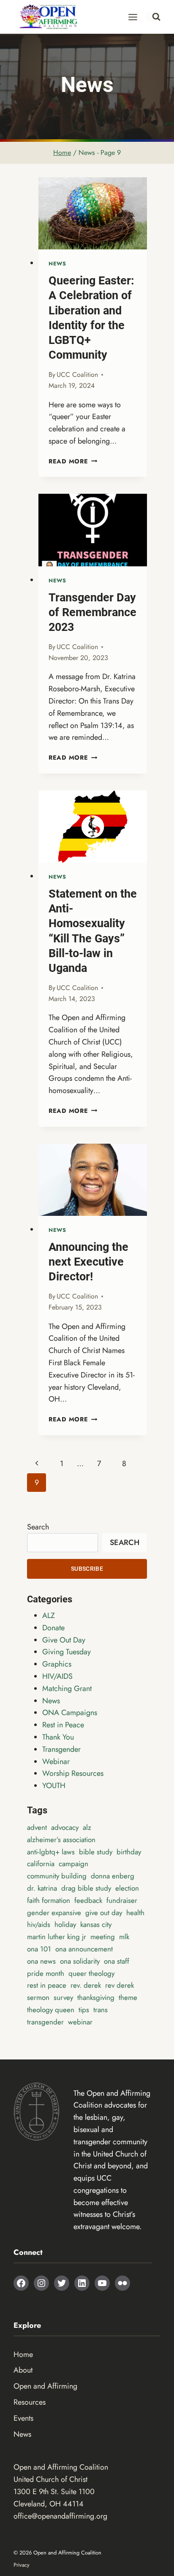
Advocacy (65, 1827)
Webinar (56, 1762)
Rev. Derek (86, 1985)
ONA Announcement (84, 1949)
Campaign (73, 1864)
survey (63, 1997)
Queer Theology (91, 1973)
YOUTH (54, 1786)
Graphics (57, 1664)
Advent (37, 1827)
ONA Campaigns (70, 1713)
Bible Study (96, 1852)
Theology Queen (51, 2010)
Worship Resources (73, 1773)
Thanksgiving (96, 1997)
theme (128, 1997)
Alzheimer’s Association (61, 1840)
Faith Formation (49, 1900)
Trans (101, 2010)
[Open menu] (133, 17)
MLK (124, 1937)
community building (57, 1876)
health (135, 1913)
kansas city (96, 1924)
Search (38, 1527)
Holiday (65, 1924)
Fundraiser (122, 1900)
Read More (73, 461)
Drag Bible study (86, 1888)
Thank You (58, 1737)
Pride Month (46, 1973)
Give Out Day (64, 1640)
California (41, 1864)
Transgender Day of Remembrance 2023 (92, 612)
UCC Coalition (77, 375)
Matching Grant (67, 1688)
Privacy (22, 2565)
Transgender (61, 1749)
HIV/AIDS (57, 1676)
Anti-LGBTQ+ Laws (51, 1852)
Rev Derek (120, 1985)
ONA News (41, 1961)
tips (84, 2010)
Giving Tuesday (67, 1652)
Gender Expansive (54, 1913)
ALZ (49, 1615)
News (57, 264)
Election (127, 1888)
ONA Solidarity (80, 1961)
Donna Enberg (113, 1876)
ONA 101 (39, 1949)
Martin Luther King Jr (57, 1937)
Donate (53, 1628)
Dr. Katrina (42, 1888)
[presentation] (93, 213)
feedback (88, 1900)
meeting (103, 1937)
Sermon (38, 1997)
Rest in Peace (63, 1725)
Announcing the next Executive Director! (88, 1262)
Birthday (129, 1852)
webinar (80, 2022)
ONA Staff (117, 1961)
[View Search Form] (153, 17)
